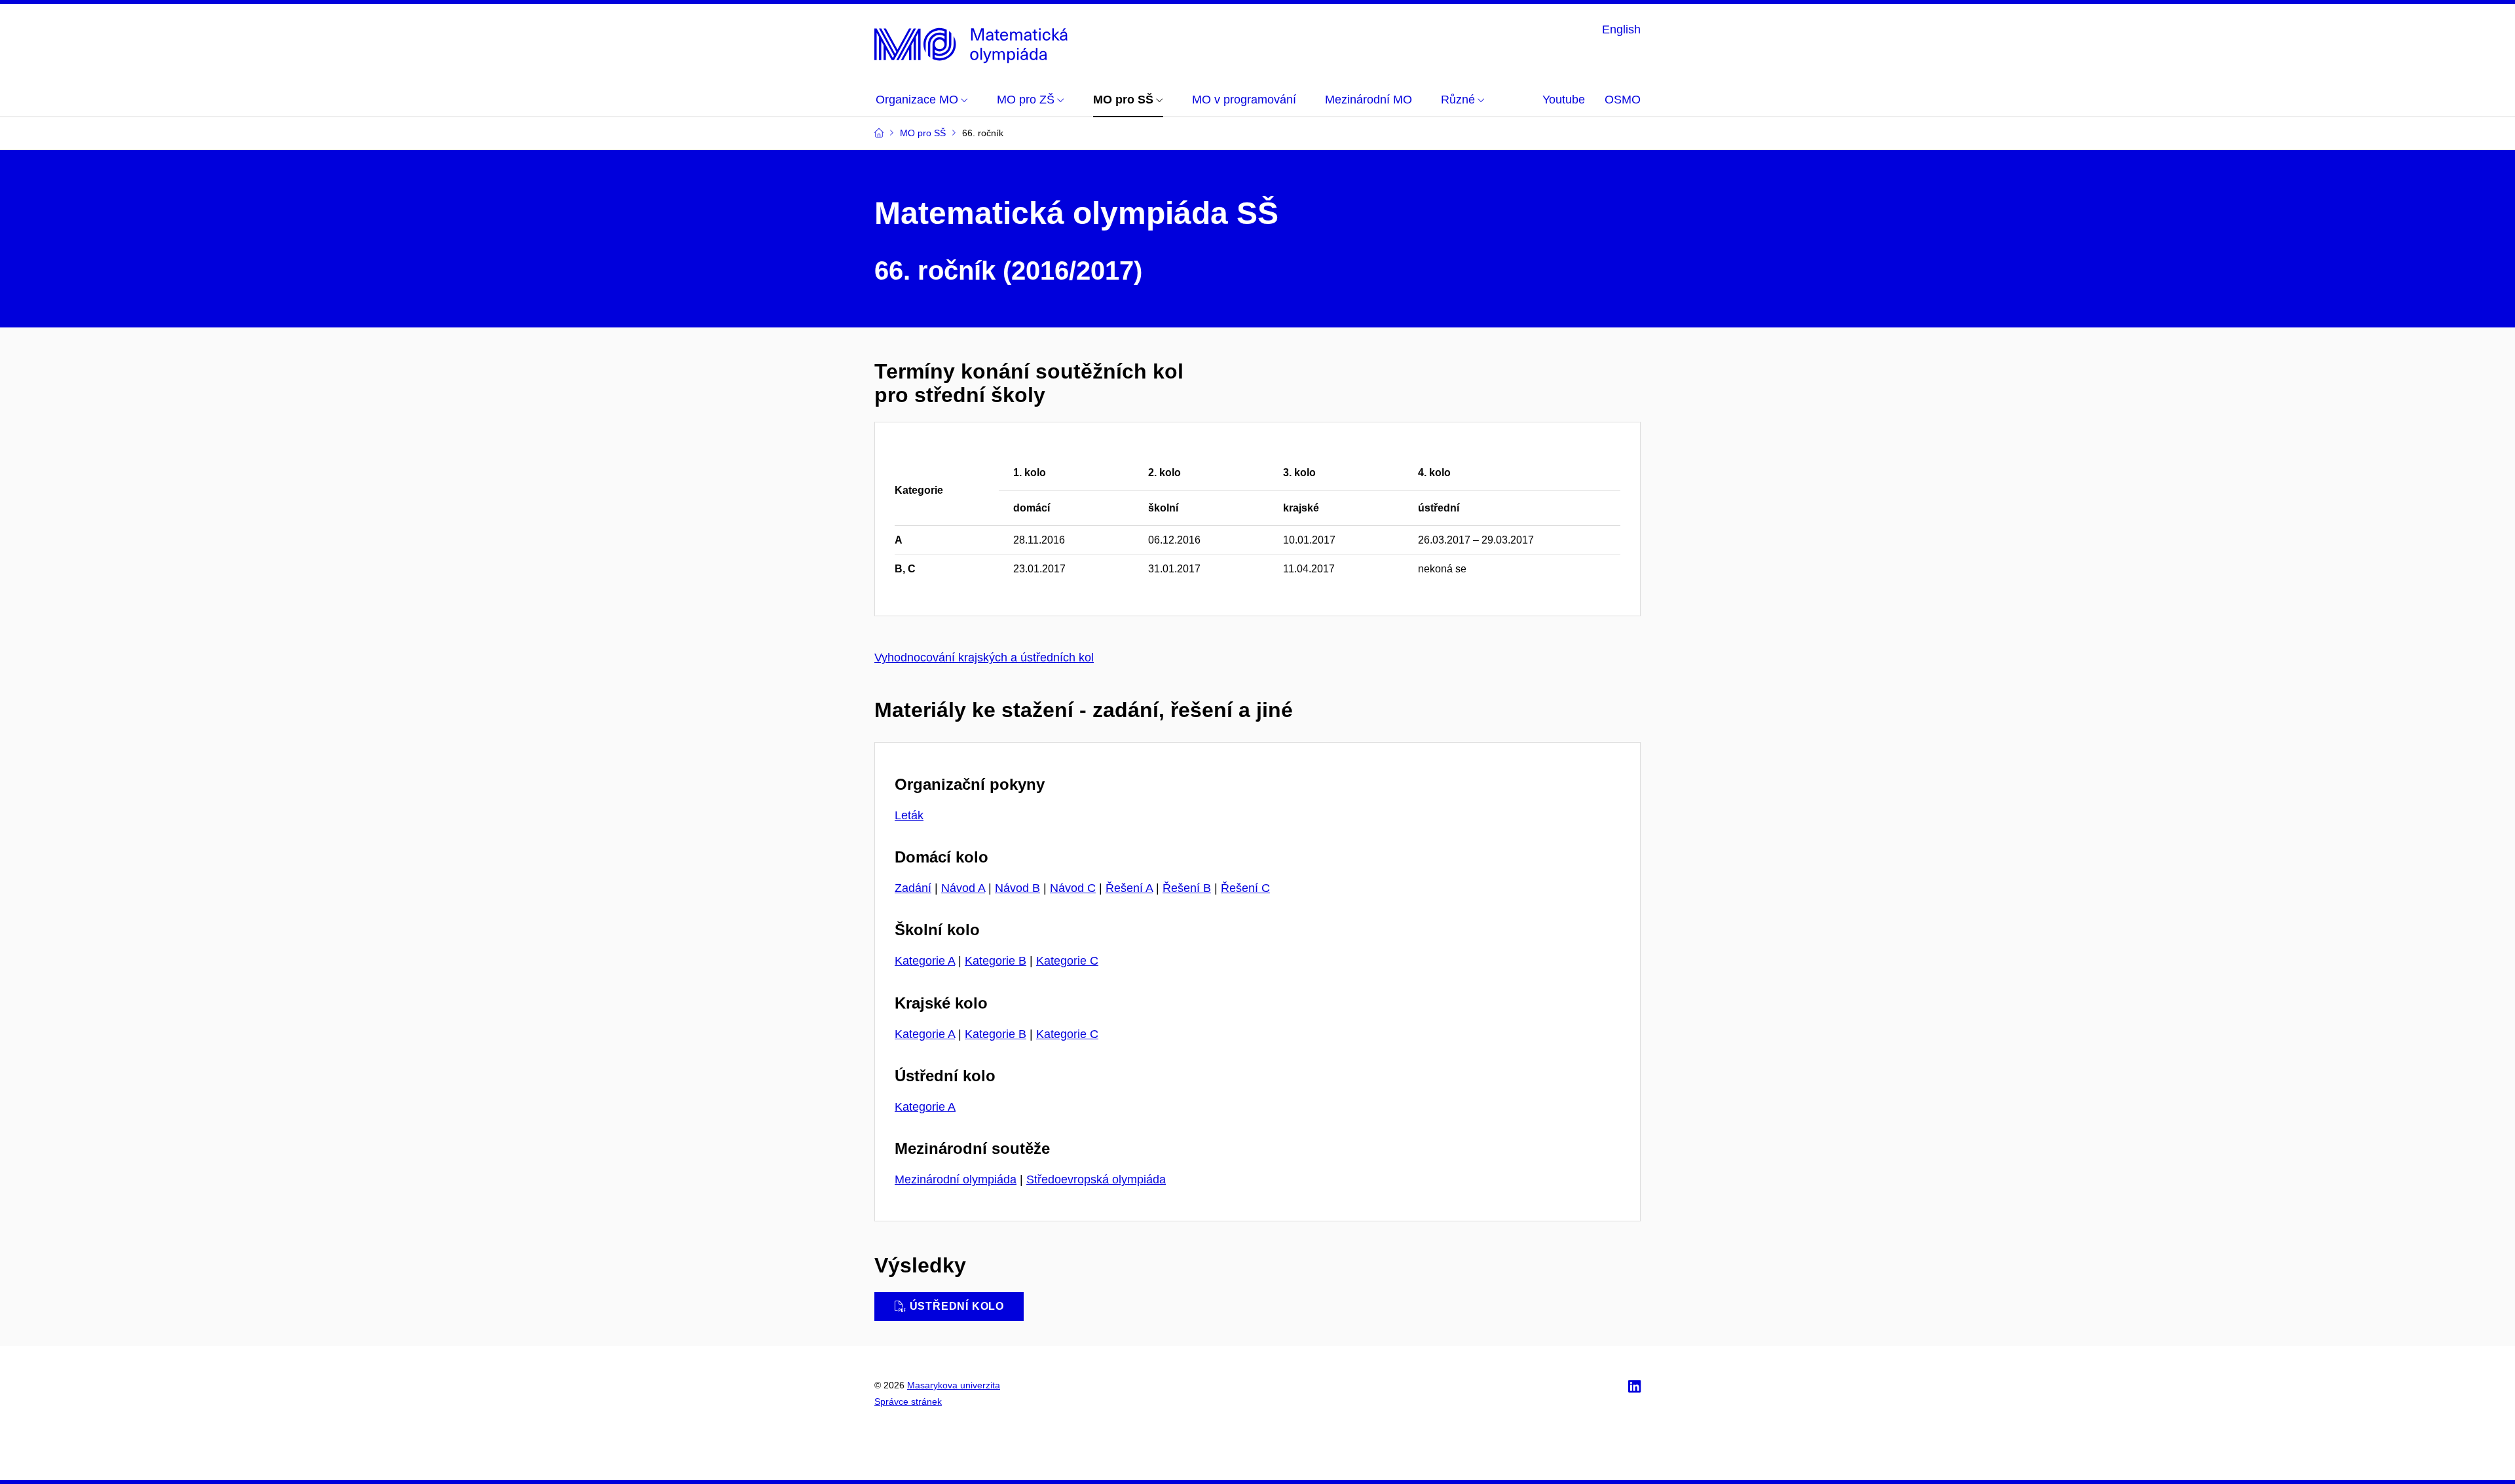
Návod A (963, 888)
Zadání (913, 888)
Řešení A (1129, 888)
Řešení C (1245, 888)
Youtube (1564, 100)
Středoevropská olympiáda (1096, 1179)
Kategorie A (925, 961)
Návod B (1017, 888)
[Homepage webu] (974, 42)
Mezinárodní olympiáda (956, 1179)
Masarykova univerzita (954, 1385)
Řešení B (1187, 888)
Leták (909, 815)
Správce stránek (908, 1401)
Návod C (1073, 888)
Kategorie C (1067, 961)
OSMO (1623, 100)
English (1621, 29)
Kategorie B (996, 961)
